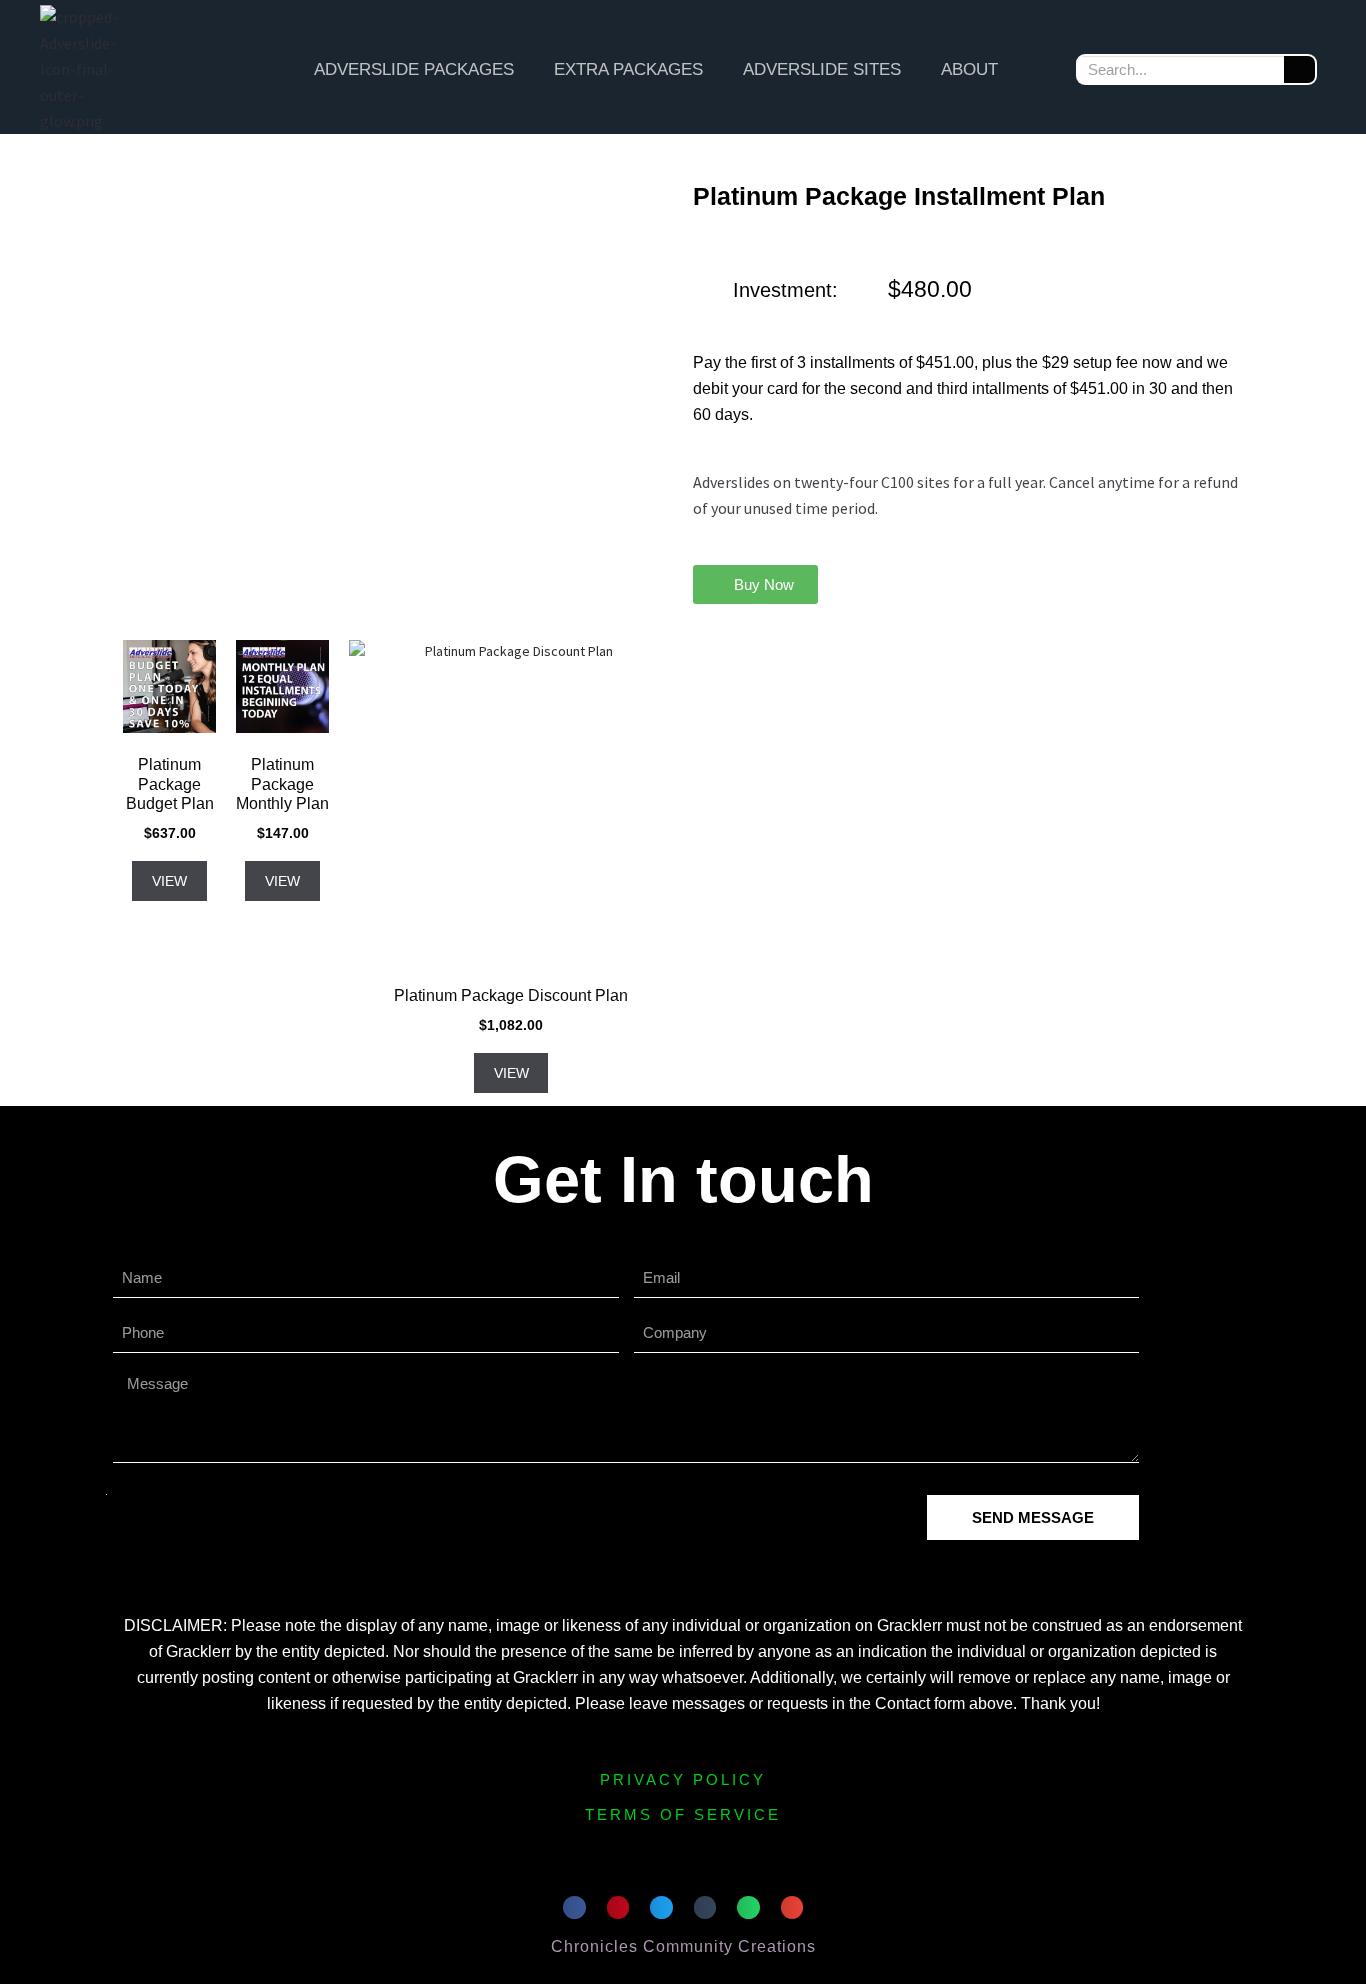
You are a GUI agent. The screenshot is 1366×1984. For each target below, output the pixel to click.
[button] (755, 584)
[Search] (1299, 69)
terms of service (683, 1814)
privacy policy (683, 1779)
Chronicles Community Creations (683, 1946)
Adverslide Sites (822, 69)
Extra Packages (628, 69)
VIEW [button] (169, 881)
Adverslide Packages (414, 69)
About (969, 69)
